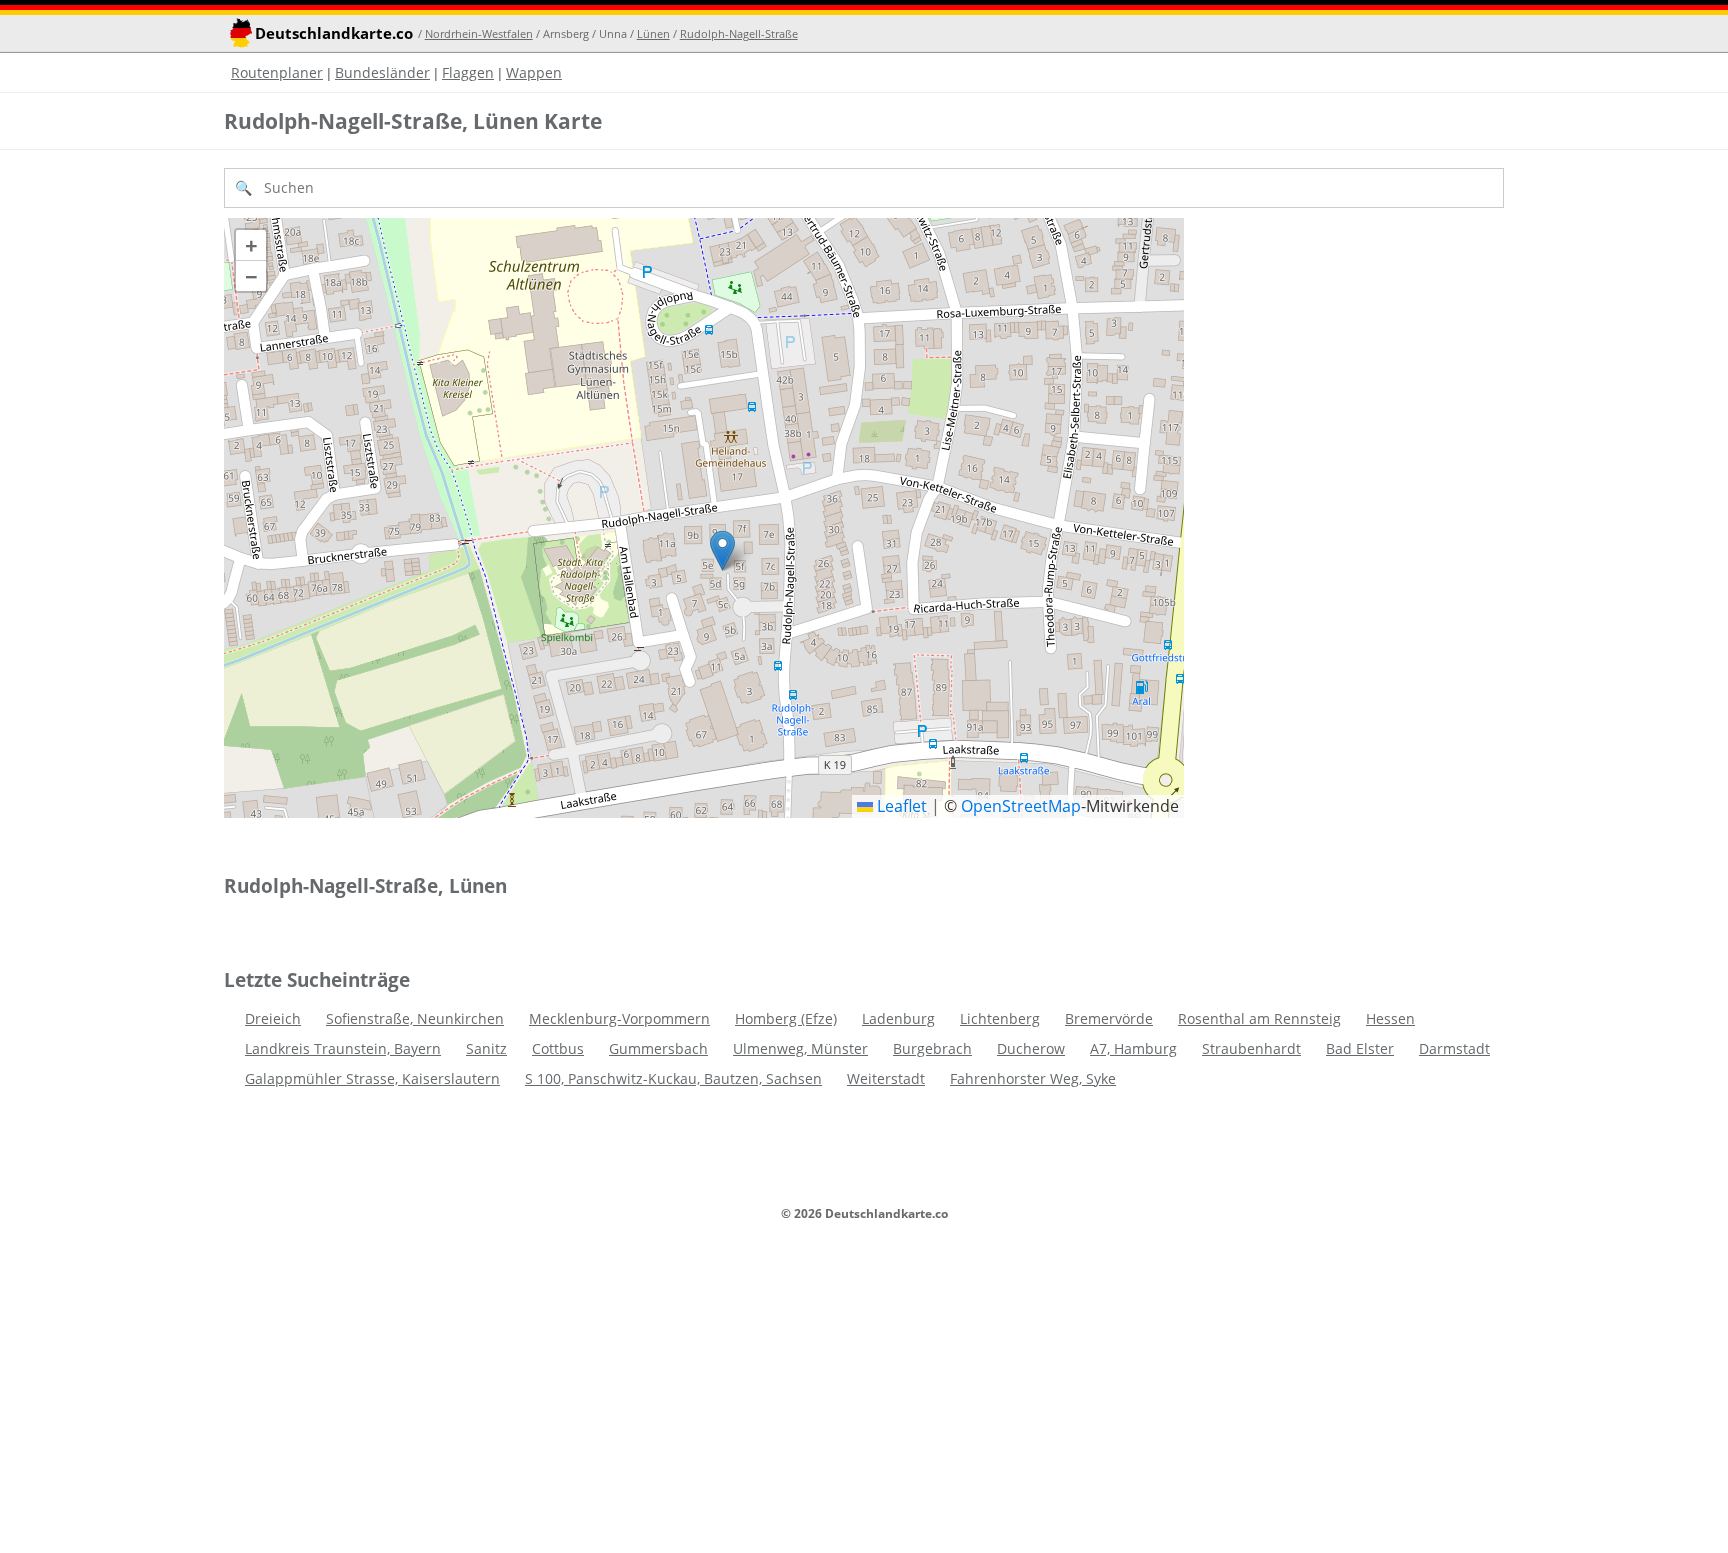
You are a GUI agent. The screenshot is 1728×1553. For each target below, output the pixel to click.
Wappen (534, 72)
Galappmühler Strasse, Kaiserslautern (372, 1078)
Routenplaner (277, 72)
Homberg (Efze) (786, 1018)
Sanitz (486, 1048)
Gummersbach (658, 1048)
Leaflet (900, 806)
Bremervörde (1109, 1018)
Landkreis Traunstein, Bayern (343, 1048)
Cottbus (558, 1048)
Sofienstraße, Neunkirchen (415, 1018)
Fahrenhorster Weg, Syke (1033, 1078)
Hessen (1390, 1018)
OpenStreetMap (1021, 806)
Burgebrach (932, 1048)
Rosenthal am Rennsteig (1259, 1018)
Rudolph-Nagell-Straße (739, 33)
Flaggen (468, 72)
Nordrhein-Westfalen (479, 33)
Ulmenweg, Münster (800, 1048)
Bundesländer (382, 72)
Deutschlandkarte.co (334, 33)
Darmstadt (1454, 1048)
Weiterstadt (886, 1078)
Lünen (653, 33)
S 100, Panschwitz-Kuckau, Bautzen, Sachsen (673, 1078)
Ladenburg (898, 1018)
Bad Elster (1360, 1048)
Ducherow (1031, 1048)
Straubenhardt (1251, 1048)
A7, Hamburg (1133, 1048)
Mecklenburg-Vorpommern (619, 1018)
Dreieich (273, 1018)
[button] (722, 550)
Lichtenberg (1000, 1018)
